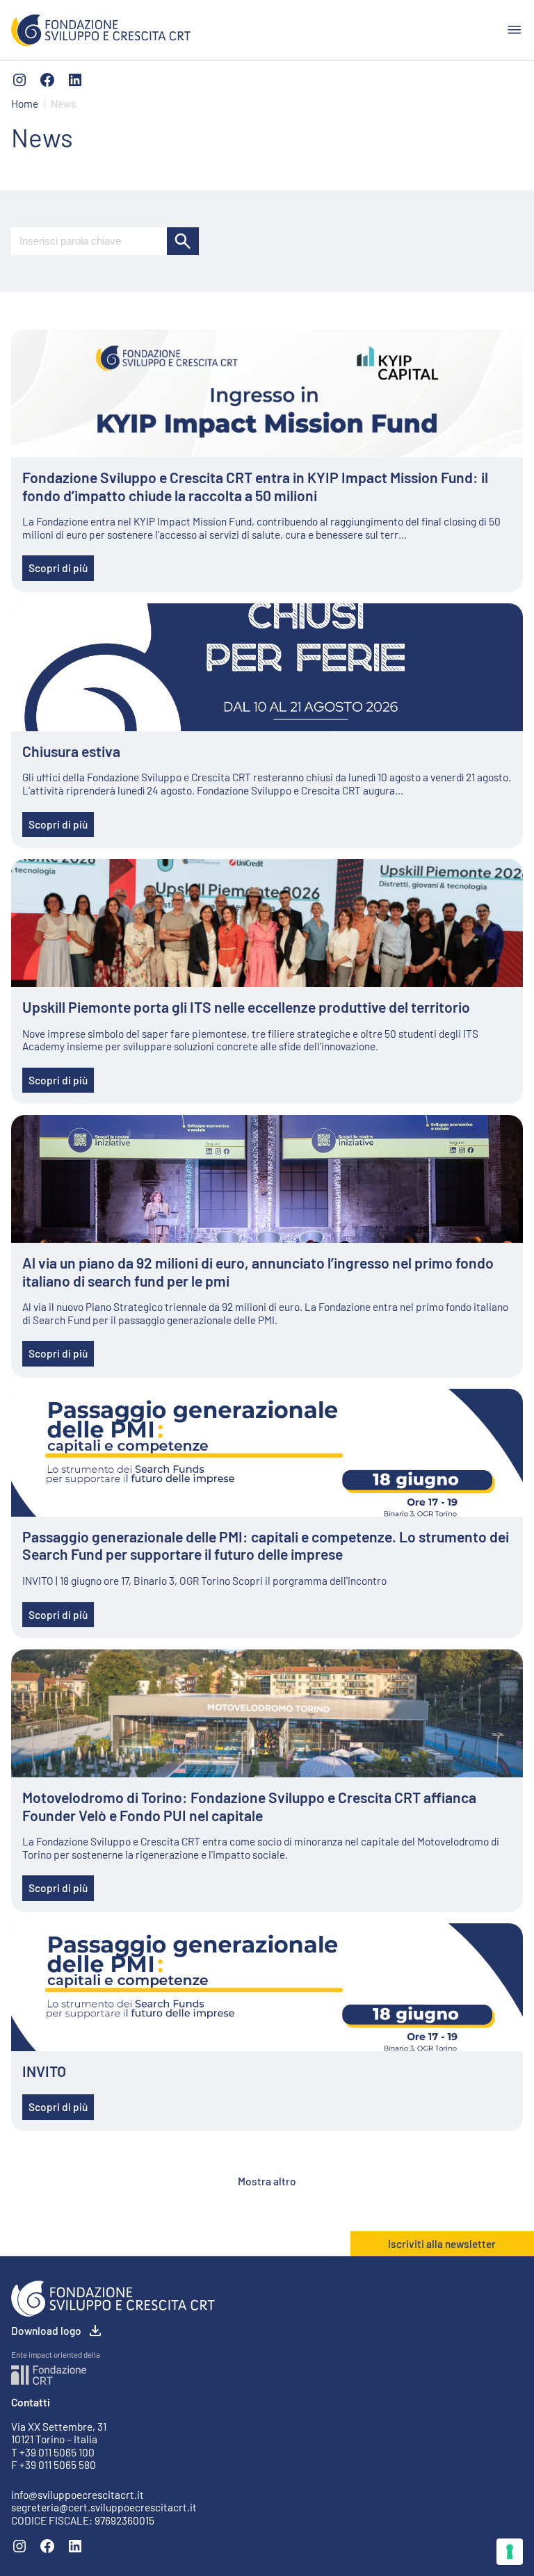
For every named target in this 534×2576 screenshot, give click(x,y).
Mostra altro (267, 2181)
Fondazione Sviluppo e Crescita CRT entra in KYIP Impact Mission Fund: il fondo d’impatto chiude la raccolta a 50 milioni (255, 486)
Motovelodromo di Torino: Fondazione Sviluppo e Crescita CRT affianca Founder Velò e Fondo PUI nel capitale (249, 1806)
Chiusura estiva (71, 751)
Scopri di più (58, 568)
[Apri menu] (515, 30)
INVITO (44, 2071)
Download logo (46, 2331)
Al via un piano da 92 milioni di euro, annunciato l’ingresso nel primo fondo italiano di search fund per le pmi (258, 1272)
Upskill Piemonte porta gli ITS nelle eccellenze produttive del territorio (246, 1007)
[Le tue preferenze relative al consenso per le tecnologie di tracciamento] (510, 2552)
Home (25, 104)
